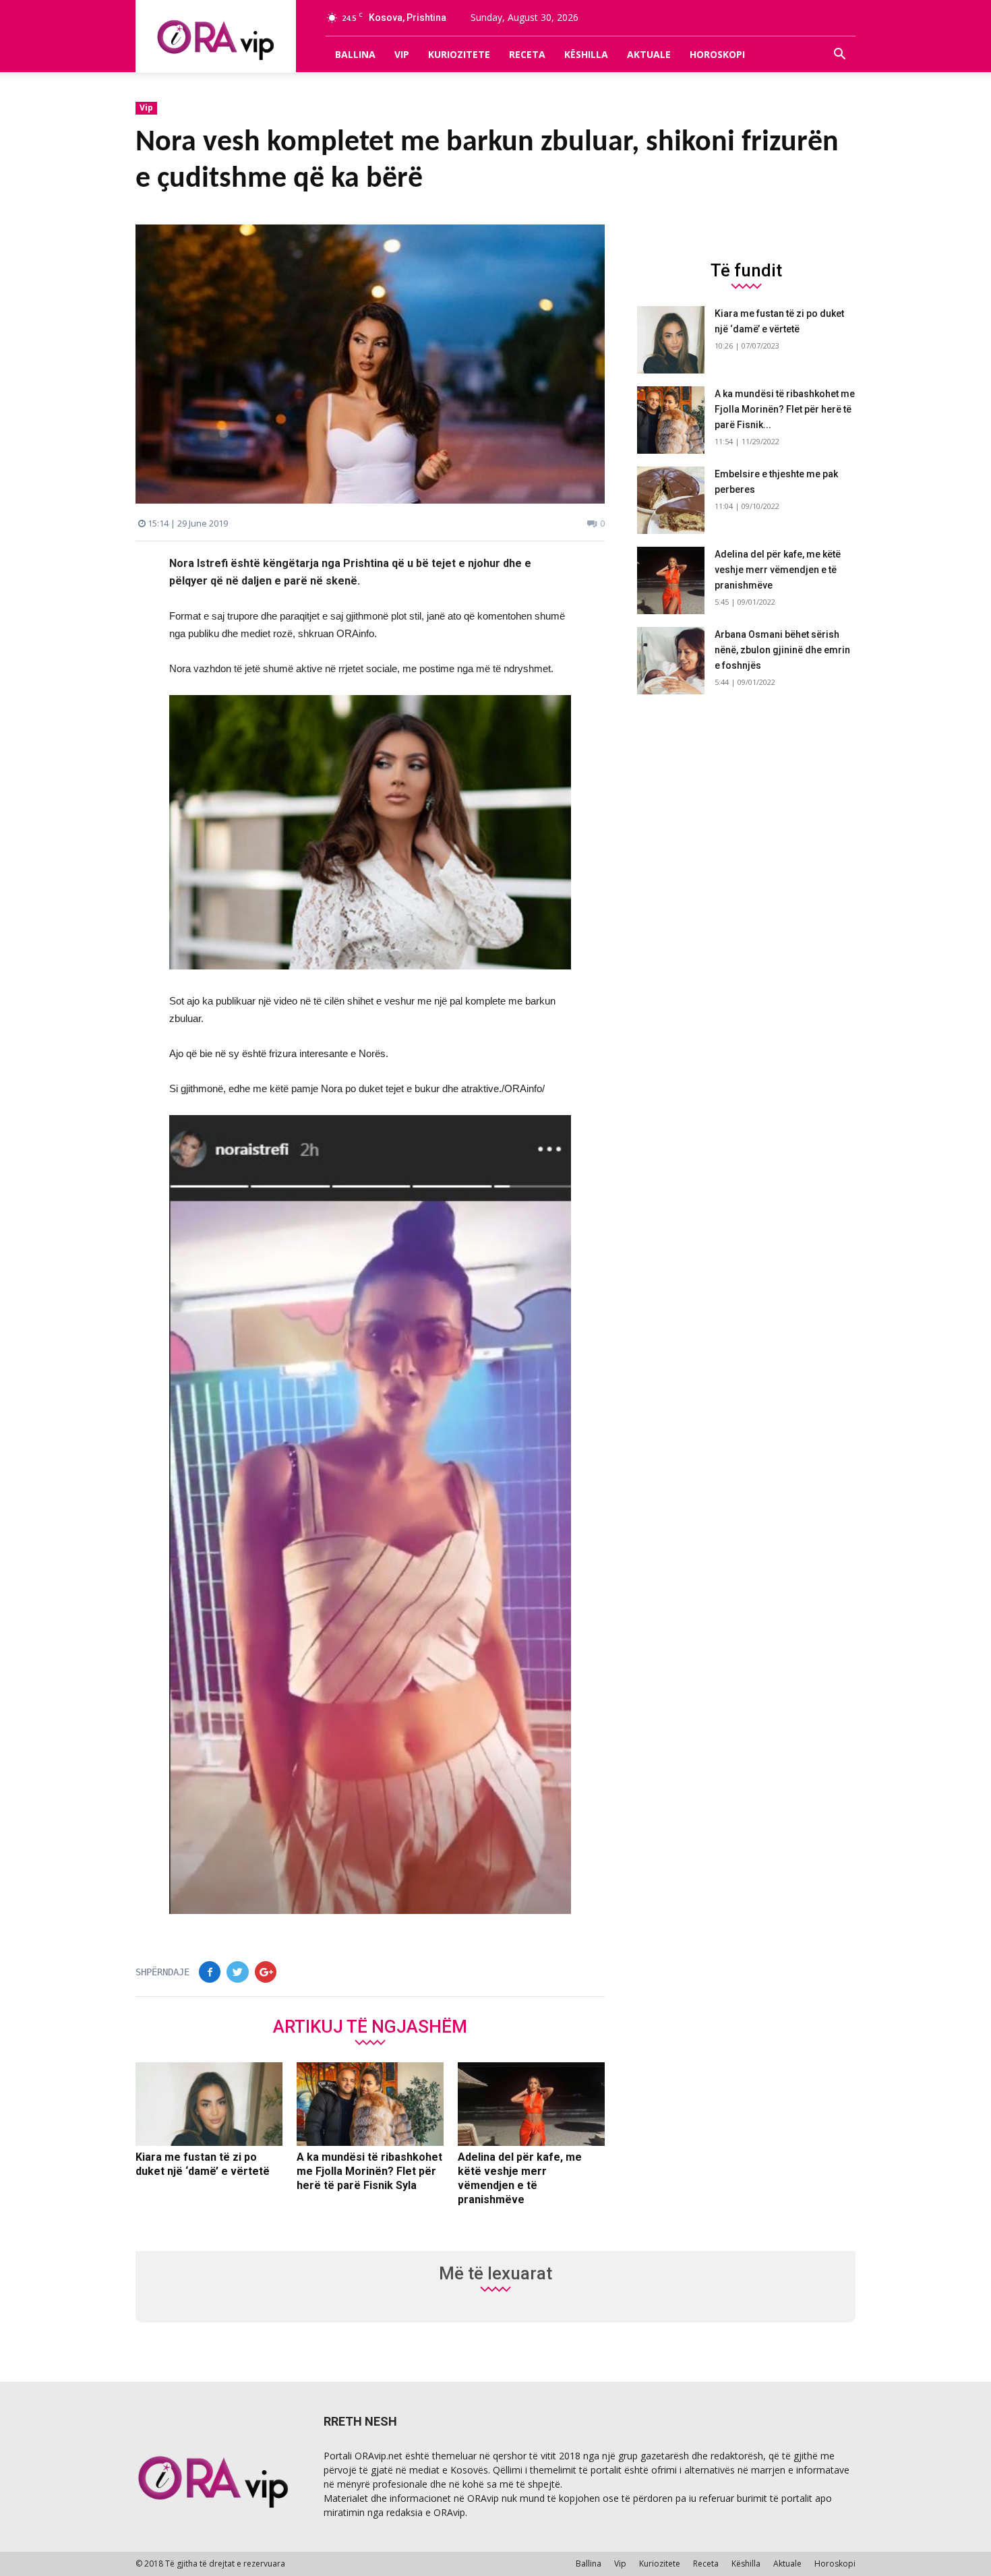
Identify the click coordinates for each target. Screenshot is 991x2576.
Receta (527, 54)
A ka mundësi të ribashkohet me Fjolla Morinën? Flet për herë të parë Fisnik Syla (369, 2171)
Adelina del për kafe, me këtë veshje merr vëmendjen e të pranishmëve (778, 570)
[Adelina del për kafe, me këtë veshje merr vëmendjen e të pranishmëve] (531, 2104)
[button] (839, 55)
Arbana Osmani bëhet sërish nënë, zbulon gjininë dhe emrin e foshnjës (782, 650)
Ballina (355, 54)
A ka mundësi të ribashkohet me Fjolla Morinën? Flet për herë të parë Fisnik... (785, 409)
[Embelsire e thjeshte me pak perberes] (671, 500)
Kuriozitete (459, 54)
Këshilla (586, 54)
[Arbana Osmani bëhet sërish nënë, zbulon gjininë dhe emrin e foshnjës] (671, 661)
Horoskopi (717, 54)
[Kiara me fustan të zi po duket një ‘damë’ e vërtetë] (209, 2104)
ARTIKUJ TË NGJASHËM (370, 2026)
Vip (402, 54)
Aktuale (649, 54)
